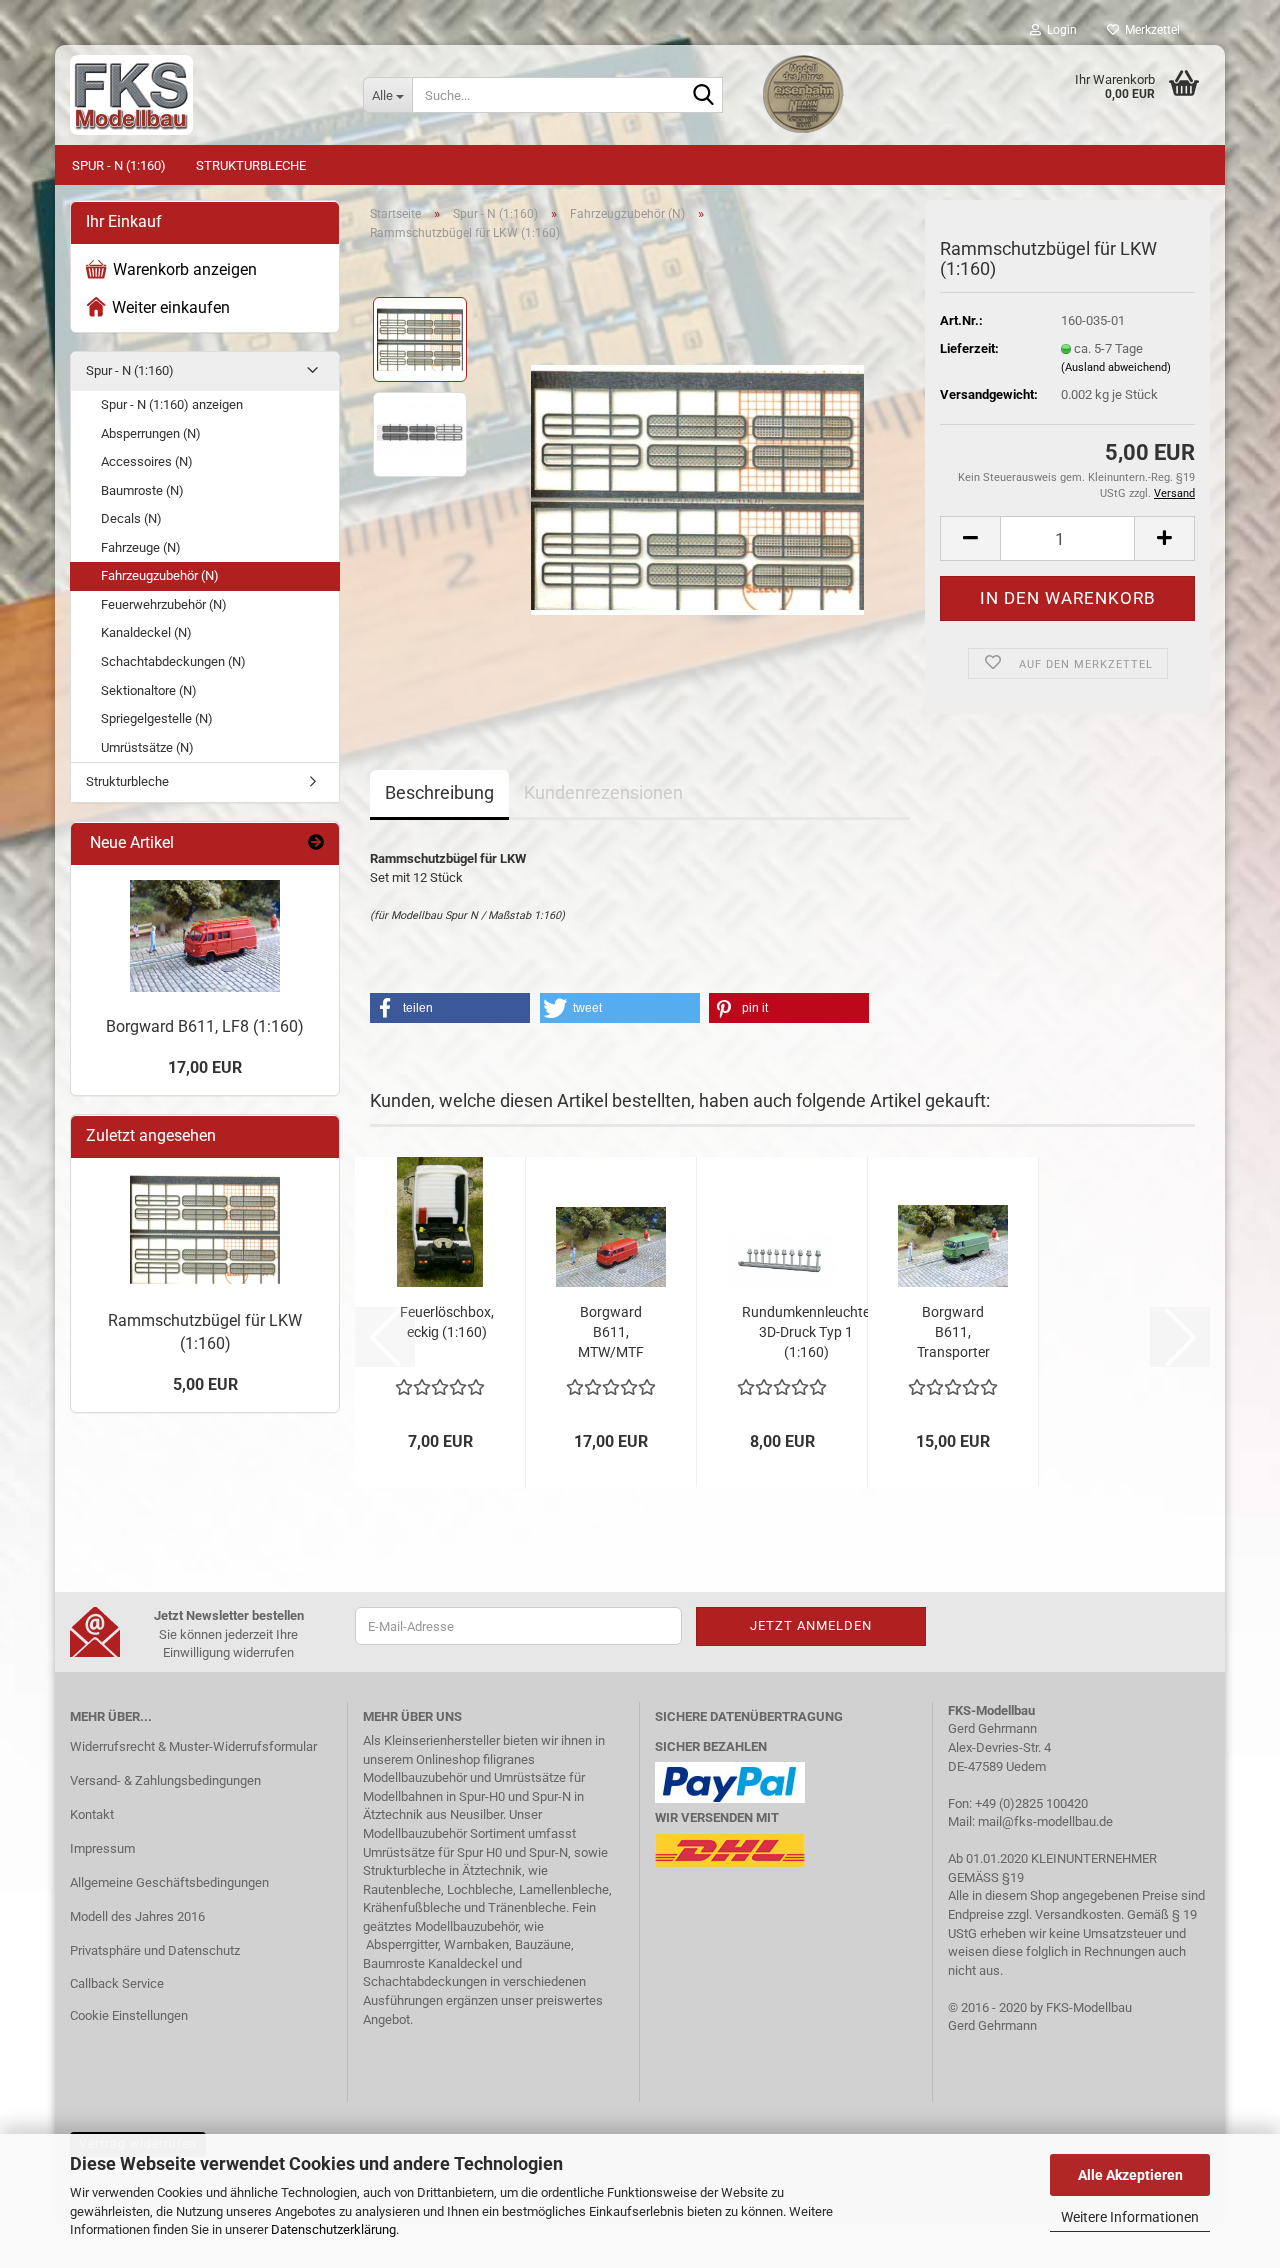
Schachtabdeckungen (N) (173, 661)
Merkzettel (1149, 30)
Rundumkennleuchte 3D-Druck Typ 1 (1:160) (806, 1332)
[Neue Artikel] (316, 843)
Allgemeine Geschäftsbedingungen (169, 1882)
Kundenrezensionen (603, 792)
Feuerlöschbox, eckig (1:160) (447, 1322)
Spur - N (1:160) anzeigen (172, 404)
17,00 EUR (205, 1067)
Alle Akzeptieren (1130, 2175)
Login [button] (1059, 30)
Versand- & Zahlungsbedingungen (165, 1780)
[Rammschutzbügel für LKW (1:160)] (697, 481)
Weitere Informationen (1130, 2217)
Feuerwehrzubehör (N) (164, 604)
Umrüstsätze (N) (147, 747)
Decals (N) (131, 518)
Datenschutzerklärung (333, 2229)
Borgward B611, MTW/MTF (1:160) (611, 1333)
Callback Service (117, 1983)
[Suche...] (704, 96)
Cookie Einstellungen (129, 2015)
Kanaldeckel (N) (146, 632)
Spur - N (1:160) (119, 165)
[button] (970, 538)
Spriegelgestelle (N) (157, 718)
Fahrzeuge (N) (141, 547)
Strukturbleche (251, 165)
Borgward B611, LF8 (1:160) (205, 1026)
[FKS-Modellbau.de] (201, 95)
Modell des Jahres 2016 (137, 1916)
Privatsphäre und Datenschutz (155, 1950)
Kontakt (92, 1814)
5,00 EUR (205, 1384)
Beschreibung (439, 792)
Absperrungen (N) (151, 433)
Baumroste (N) (142, 490)
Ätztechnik (393, 1814)
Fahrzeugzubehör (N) (160, 575)
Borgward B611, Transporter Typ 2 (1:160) (953, 1333)
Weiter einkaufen (171, 307)
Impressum (102, 1848)
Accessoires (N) (147, 461)
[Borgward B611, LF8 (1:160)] (205, 936)
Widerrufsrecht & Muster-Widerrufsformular (193, 1746)
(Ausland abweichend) (1116, 367)
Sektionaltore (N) (149, 690)
